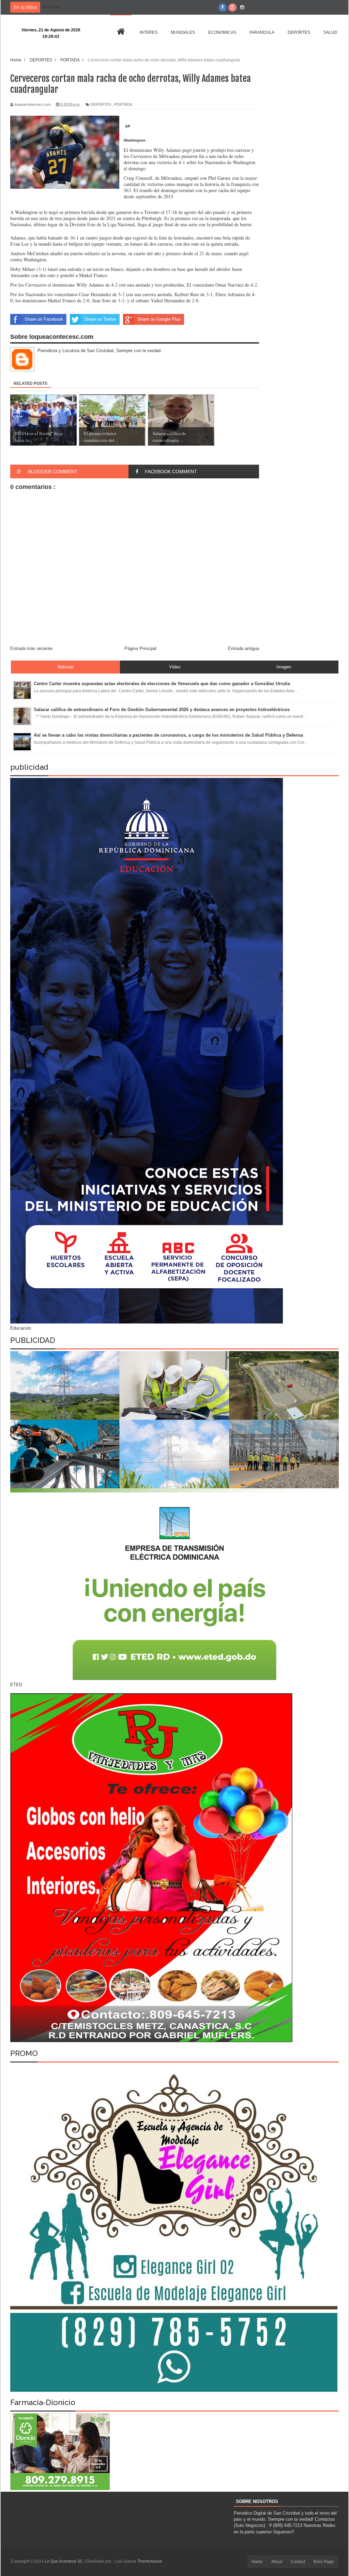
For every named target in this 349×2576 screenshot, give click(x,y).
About (277, 2562)
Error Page (324, 2562)
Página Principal (140, 648)
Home (257, 2562)
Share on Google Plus (159, 319)
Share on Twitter (100, 319)
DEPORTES (101, 104)
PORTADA (123, 104)
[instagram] (242, 8)
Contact (298, 2562)
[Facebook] (223, 8)
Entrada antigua (244, 648)
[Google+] (232, 8)
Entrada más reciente (31, 648)
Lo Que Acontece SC (64, 2561)
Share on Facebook (44, 319)
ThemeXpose (150, 2561)
